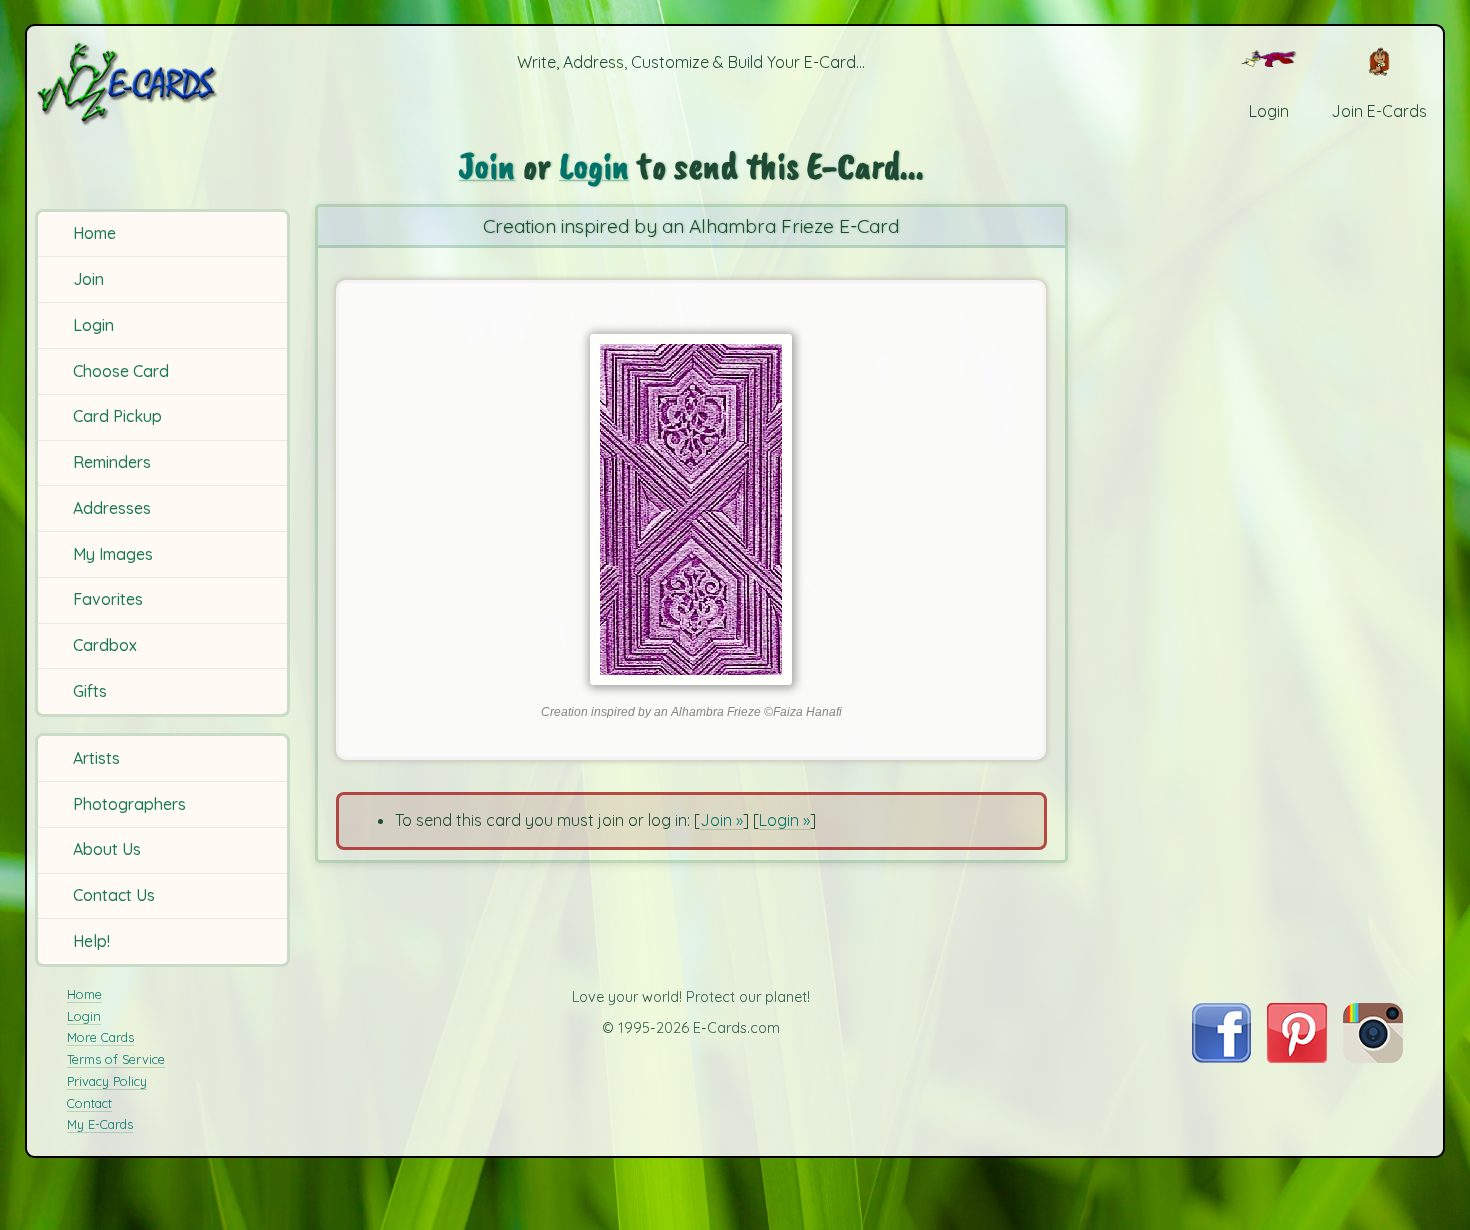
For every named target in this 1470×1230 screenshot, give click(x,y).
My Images (113, 554)
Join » (721, 820)
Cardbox (105, 645)
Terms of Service (116, 1059)
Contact (89, 1103)
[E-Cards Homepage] (160, 83)
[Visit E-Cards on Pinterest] (1297, 1057)
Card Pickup (117, 416)
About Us (107, 849)
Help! (91, 941)
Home (94, 233)
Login (93, 325)
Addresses (112, 508)
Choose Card (121, 371)
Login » (784, 820)
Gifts (90, 691)
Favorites (108, 599)
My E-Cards (100, 1124)
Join (88, 279)
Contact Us (114, 895)
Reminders (112, 462)
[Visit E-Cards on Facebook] (1221, 1057)
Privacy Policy (107, 1081)
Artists (96, 758)
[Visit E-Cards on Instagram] (1373, 1057)
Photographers (129, 804)
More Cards (100, 1037)
